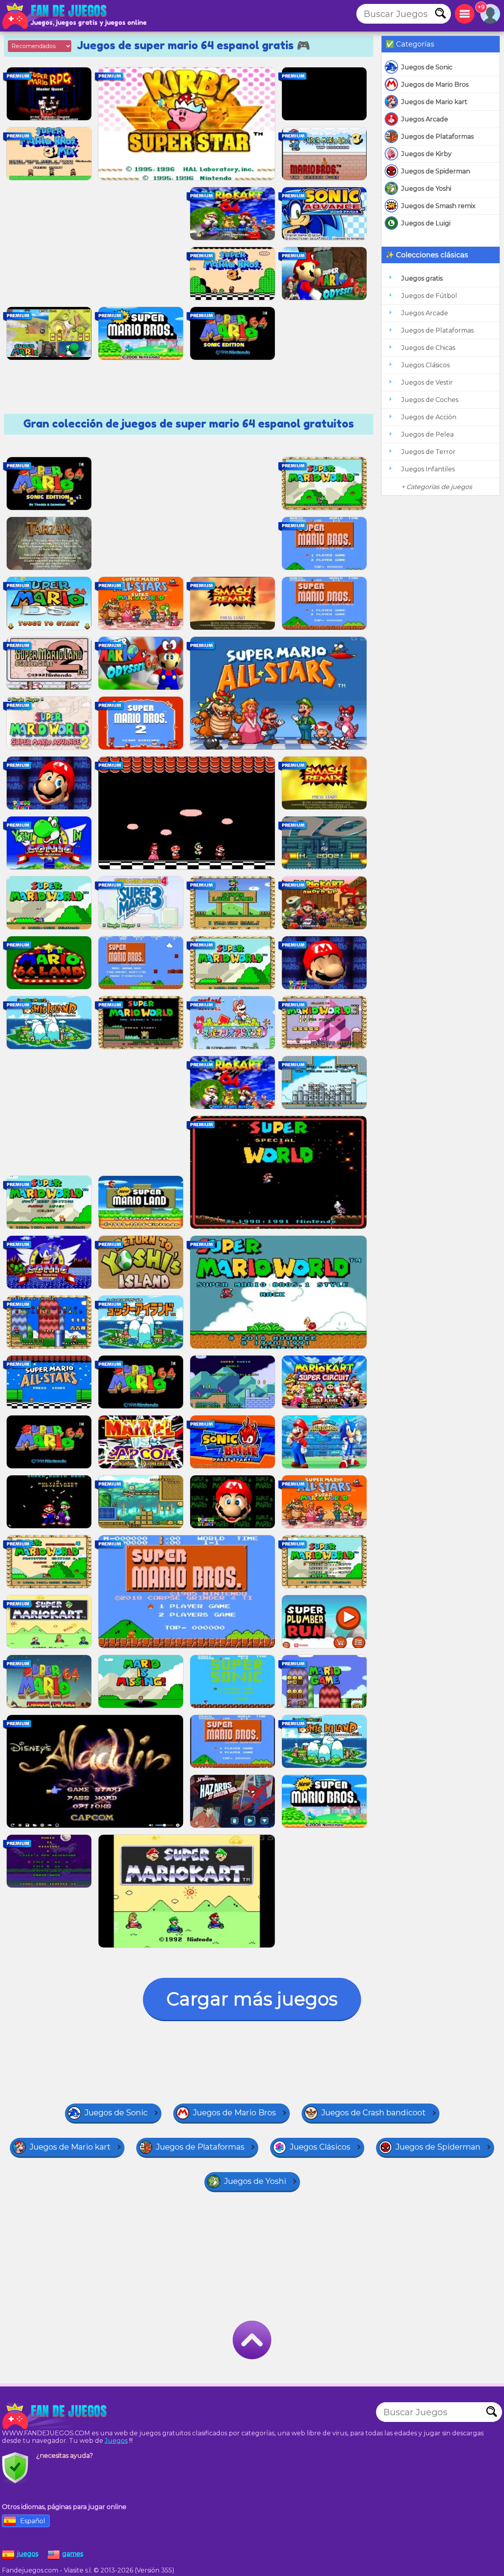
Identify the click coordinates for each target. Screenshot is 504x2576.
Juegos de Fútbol (429, 296)
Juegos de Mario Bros (435, 85)
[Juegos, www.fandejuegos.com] (55, 16)
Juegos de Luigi (426, 223)
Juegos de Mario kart (434, 102)
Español (33, 2521)
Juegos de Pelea (427, 434)
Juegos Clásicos (425, 365)
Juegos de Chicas (428, 348)
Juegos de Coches (430, 400)
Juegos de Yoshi (426, 189)
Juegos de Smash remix (438, 206)
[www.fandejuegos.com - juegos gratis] (55, 2416)
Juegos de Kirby (426, 154)
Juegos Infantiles (428, 469)
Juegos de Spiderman (436, 171)
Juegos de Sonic (427, 67)
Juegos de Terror (428, 452)
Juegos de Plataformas (437, 137)
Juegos (116, 2441)
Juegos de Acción (429, 417)
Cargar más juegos (252, 1999)
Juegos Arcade (425, 119)
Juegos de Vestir (427, 382)
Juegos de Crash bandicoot (373, 2113)
